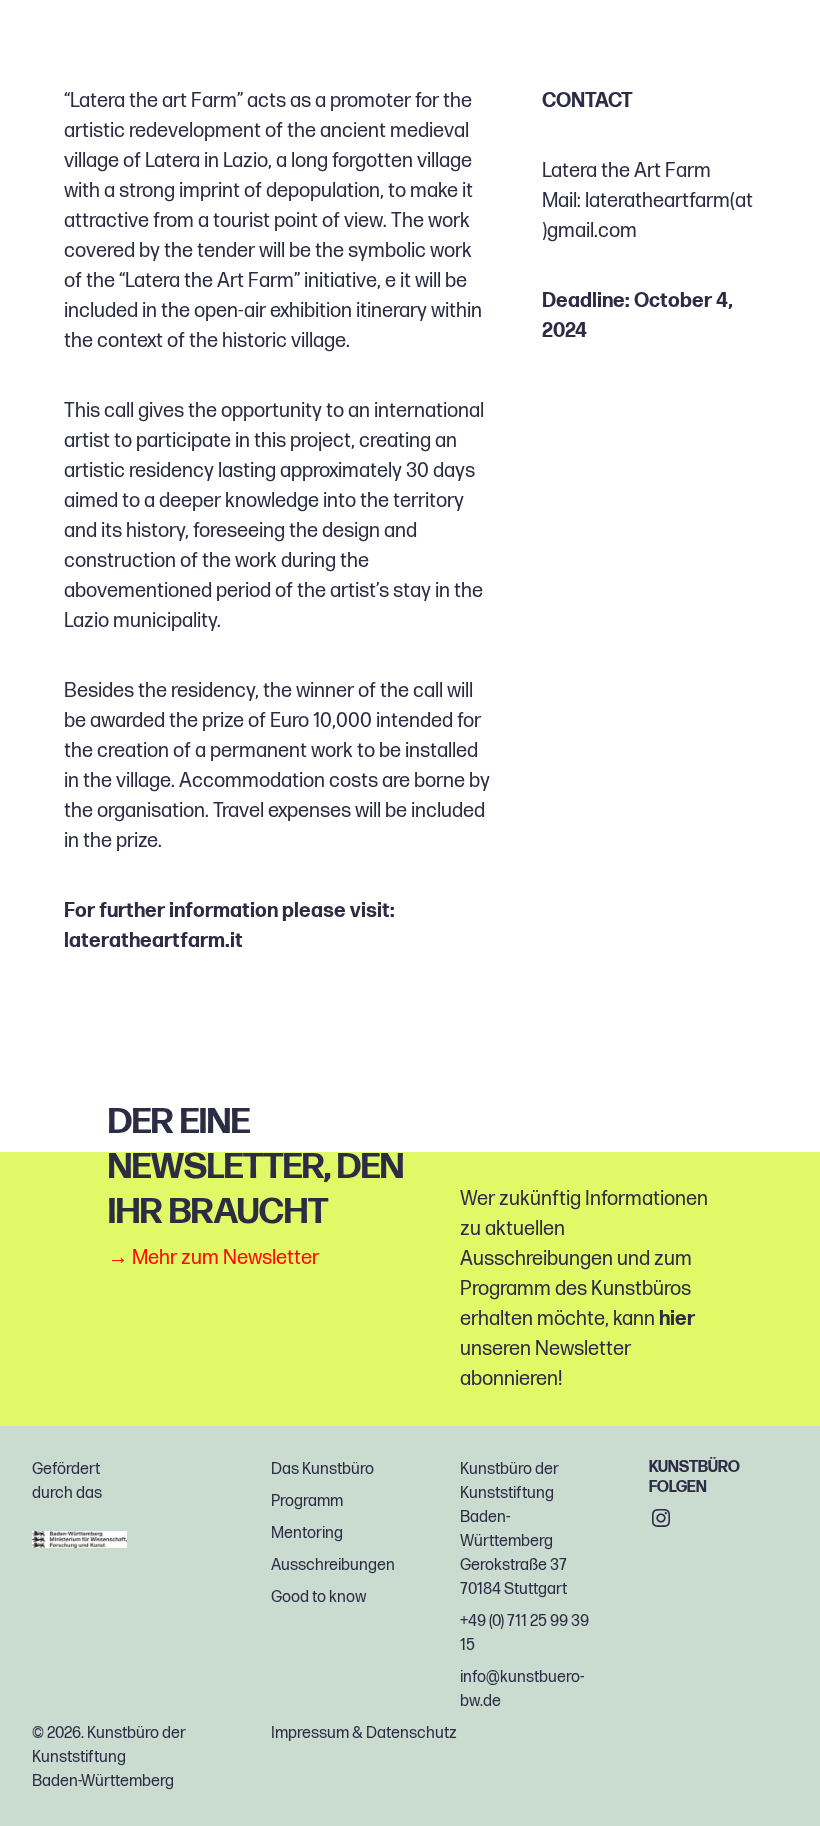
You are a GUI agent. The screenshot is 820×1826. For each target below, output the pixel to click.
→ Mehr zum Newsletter (213, 1258)
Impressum (310, 1733)
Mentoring (307, 1533)
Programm (307, 1501)
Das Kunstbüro (322, 1469)
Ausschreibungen (333, 1565)
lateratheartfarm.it (153, 941)
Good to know (318, 1597)
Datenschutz (411, 1733)
